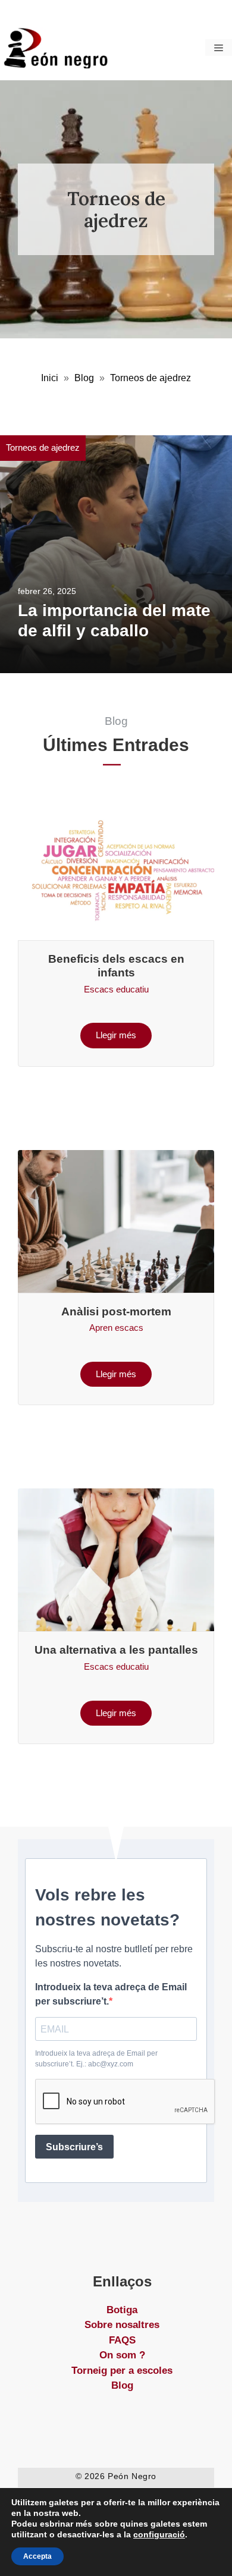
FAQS (122, 2340)
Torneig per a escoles (122, 2371)
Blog (84, 378)
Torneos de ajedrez (43, 447)
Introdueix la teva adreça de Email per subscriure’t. (111, 1994)
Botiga (122, 2310)
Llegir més (116, 1035)
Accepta (37, 2556)
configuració (159, 2534)
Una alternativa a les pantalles (116, 1650)
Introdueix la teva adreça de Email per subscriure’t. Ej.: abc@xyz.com (96, 2059)
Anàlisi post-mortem (116, 1311)
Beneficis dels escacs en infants (116, 966)
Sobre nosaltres (122, 2325)
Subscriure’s (74, 2147)
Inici (50, 378)
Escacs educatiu (116, 989)
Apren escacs (116, 1328)
